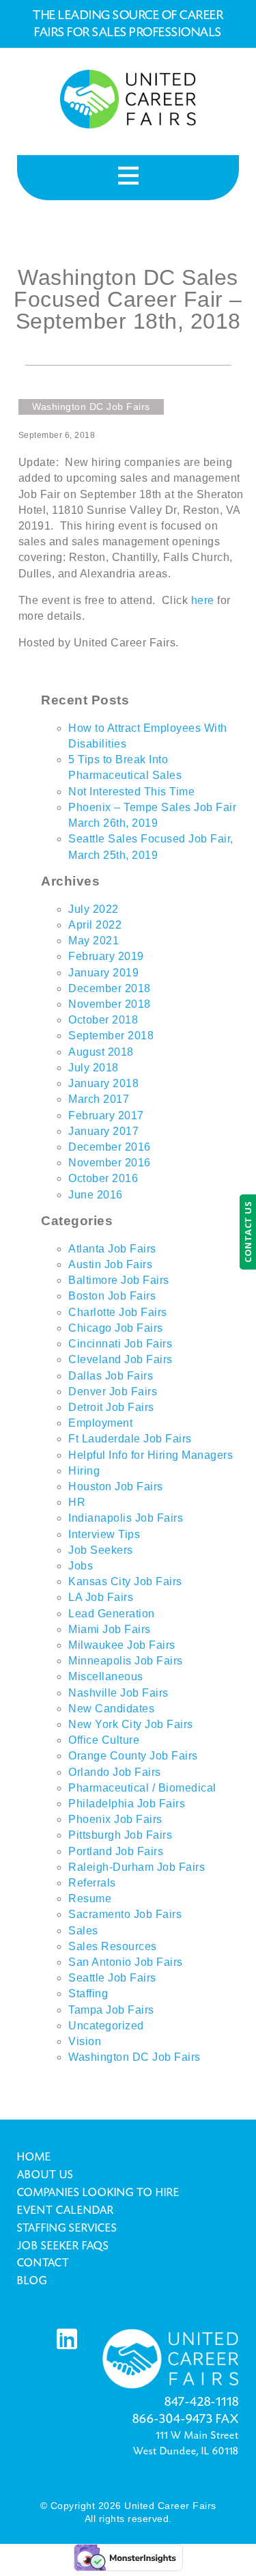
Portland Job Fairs (116, 1851)
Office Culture (104, 1740)
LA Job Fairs (101, 1597)
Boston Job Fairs (112, 1296)
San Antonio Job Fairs (126, 1962)
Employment (100, 1423)
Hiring (84, 1471)
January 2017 (103, 1131)
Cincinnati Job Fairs (120, 1344)
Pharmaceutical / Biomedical (142, 1788)
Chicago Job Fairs (116, 1328)
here (204, 600)
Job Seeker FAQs (63, 2246)
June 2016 (96, 1195)
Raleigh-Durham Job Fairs (137, 1867)
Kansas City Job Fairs (125, 1581)
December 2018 (110, 988)
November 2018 (110, 1004)
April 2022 (95, 925)
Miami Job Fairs (110, 1629)
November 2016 (110, 1163)
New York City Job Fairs (131, 1724)
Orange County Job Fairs (133, 1756)
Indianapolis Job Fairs (126, 1518)
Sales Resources (113, 1946)
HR (77, 1502)
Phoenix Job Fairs (115, 1819)
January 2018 (103, 1083)
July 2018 (94, 1068)
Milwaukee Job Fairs (122, 1645)
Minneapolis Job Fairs (126, 1661)
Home (34, 2157)
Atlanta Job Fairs (112, 1249)
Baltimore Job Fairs (119, 1280)
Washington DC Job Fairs (134, 2057)
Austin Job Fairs (110, 1264)
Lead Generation (112, 1614)
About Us (45, 2175)
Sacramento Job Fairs (125, 1914)
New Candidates (111, 1709)
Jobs (81, 1566)
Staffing (88, 1993)
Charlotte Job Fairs (118, 1312)
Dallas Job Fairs (111, 1376)
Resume (90, 1899)
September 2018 (111, 1036)
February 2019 (106, 956)
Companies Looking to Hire (98, 2193)
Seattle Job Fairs (112, 1978)
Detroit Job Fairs (111, 1407)
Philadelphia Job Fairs (127, 1804)
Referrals (92, 1883)
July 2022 (94, 909)
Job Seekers (101, 1550)
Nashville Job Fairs (118, 1693)
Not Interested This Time (131, 792)
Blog (32, 2281)
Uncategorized (106, 2026)
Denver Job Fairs (113, 1392)
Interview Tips (104, 1534)
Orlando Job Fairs (115, 1772)
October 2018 (103, 1020)
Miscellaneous (106, 1676)
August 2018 (101, 1052)
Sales (83, 1931)
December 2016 (110, 1147)
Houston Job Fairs (116, 1486)
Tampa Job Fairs (111, 2010)
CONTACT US (248, 1232)
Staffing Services (67, 2228)
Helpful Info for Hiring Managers (151, 1455)
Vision (85, 2041)
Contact (43, 2263)
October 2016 (103, 1178)
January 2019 (103, 973)
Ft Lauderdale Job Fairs (130, 1439)
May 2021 (94, 941)
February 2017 (106, 1115)
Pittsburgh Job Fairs (120, 1835)
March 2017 (99, 1099)
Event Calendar (66, 2210)
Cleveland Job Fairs (120, 1359)
